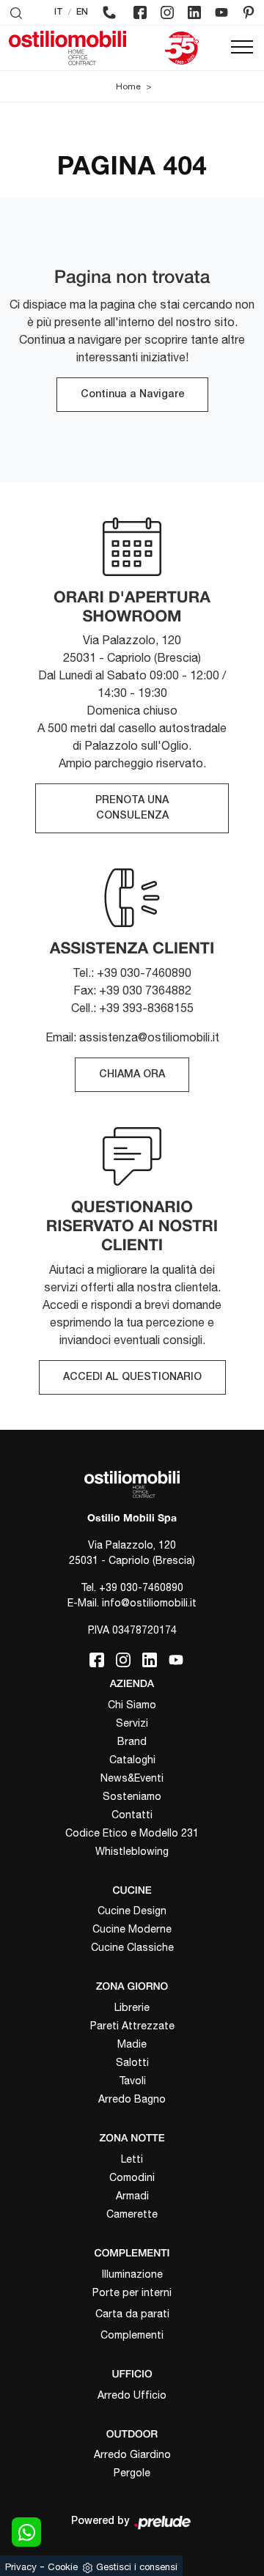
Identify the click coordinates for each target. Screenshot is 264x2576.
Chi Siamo (132, 1705)
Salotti (132, 2062)
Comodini (132, 2177)
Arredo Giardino (132, 2454)
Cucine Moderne (132, 1929)
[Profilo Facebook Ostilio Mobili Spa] (140, 12)
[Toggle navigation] (242, 48)
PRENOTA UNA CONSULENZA (132, 808)
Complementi (132, 2335)
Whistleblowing (132, 1851)
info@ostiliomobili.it (149, 1603)
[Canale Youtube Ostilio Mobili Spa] (221, 12)
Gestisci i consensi (137, 2567)
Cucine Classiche (132, 1947)
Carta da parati (132, 2314)
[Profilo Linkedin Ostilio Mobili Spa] (194, 12)
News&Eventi (132, 1778)
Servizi (132, 1723)
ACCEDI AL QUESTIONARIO (132, 1377)
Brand (132, 1741)
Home (128, 86)
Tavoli (132, 2081)
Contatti (132, 1815)
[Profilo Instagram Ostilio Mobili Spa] (167, 12)
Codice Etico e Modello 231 (132, 1833)
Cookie (63, 2567)
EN (82, 12)
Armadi (132, 2196)
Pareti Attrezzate (132, 2026)
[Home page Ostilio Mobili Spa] (67, 48)
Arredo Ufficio (132, 2395)
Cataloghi (132, 1760)
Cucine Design (132, 1911)
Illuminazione (132, 2274)
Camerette (132, 2214)
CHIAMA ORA (132, 1075)
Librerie (132, 2007)
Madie (132, 2044)
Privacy (21, 2567)
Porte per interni (132, 2292)
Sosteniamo (132, 1796)
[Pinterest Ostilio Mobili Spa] (249, 12)
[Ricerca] (16, 12)
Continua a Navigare (132, 395)
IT (59, 12)
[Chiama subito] (109, 12)
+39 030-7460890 (141, 1587)
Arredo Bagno (132, 2099)
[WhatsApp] (26, 2532)
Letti (132, 2159)
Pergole (132, 2473)
